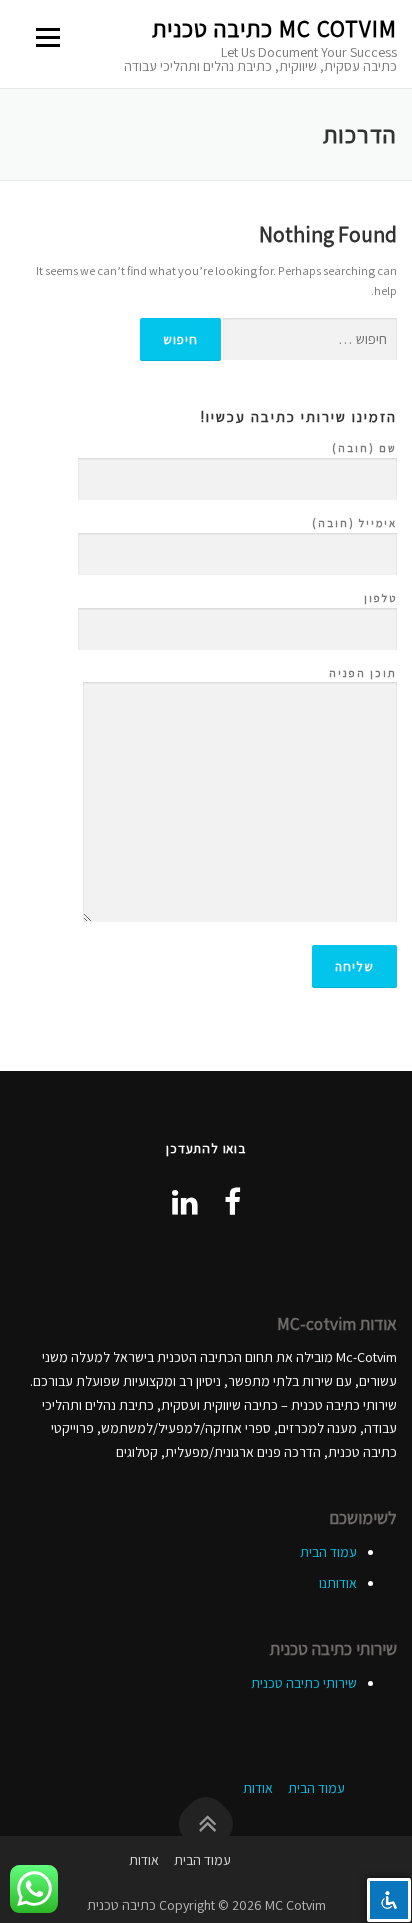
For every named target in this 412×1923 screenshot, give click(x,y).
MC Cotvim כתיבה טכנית (274, 29)
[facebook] (232, 1202)
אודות (258, 1788)
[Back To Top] (206, 1824)
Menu (50, 37)
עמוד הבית (328, 1552)
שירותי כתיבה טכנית (304, 1683)
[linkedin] (185, 1202)
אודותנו (338, 1583)
